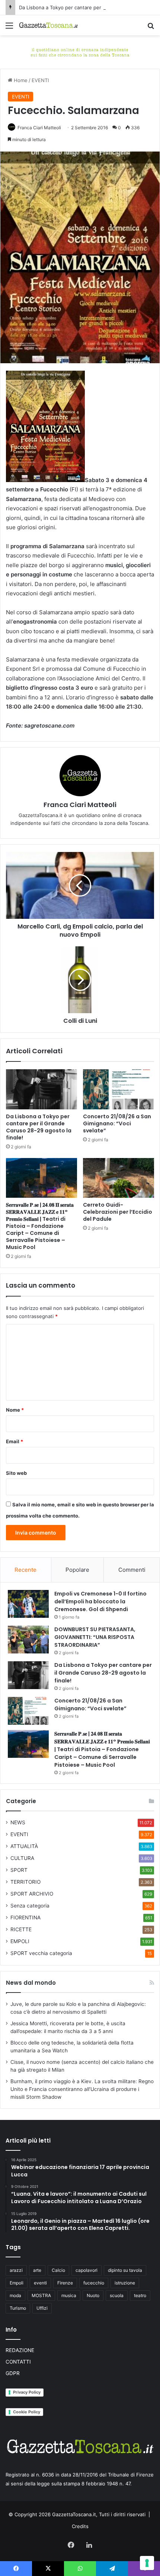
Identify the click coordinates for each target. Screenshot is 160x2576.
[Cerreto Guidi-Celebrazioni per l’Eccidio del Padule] (119, 1178)
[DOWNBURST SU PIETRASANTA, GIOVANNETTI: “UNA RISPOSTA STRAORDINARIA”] (28, 1640)
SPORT (19, 1870)
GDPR (13, 2373)
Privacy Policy (27, 2392)
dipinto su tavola (125, 2270)
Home (20, 80)
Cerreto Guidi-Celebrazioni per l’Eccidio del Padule (118, 1212)
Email (15, 1441)
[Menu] (9, 28)
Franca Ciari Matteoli (39, 128)
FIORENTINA (25, 1918)
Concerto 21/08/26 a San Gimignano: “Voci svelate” (117, 1123)
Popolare (77, 1570)
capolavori (87, 2270)
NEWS (18, 1822)
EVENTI (40, 80)
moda (15, 2295)
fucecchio (94, 2283)
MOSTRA (41, 2295)
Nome (15, 1410)
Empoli (17, 2283)
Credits (80, 2526)
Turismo (18, 2308)
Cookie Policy (27, 2412)
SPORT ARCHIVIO (32, 1894)
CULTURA (22, 1858)
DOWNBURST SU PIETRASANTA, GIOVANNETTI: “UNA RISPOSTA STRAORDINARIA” (95, 1637)
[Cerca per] (151, 28)
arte (37, 2270)
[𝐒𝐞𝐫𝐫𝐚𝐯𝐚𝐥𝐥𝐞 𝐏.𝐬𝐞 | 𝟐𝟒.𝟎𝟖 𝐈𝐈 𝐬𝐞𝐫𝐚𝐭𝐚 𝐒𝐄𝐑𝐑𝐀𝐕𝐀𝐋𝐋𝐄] (41, 1178)
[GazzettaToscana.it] (48, 25)
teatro (140, 2295)
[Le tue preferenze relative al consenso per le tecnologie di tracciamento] (147, 2563)
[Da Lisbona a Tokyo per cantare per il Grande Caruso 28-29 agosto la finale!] (41, 1089)
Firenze (65, 2283)
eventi (40, 2283)
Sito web (16, 1473)
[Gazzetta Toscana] (80, 51)
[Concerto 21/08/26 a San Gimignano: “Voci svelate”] (119, 1089)
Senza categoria (30, 1906)
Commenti (132, 1570)
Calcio (58, 2270)
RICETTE (21, 1929)
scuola (117, 2295)
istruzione (125, 2283)
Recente (25, 1570)
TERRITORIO (25, 1882)
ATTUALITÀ (24, 1846)
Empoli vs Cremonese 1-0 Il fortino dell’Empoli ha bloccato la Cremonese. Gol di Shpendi (100, 1601)
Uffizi (42, 2308)
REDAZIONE (20, 2350)
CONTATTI (18, 2362)
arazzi (16, 2270)
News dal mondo (31, 1983)
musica (69, 2295)
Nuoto (93, 2295)
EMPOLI (20, 1941)
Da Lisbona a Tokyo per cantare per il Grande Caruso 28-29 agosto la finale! (39, 1127)
